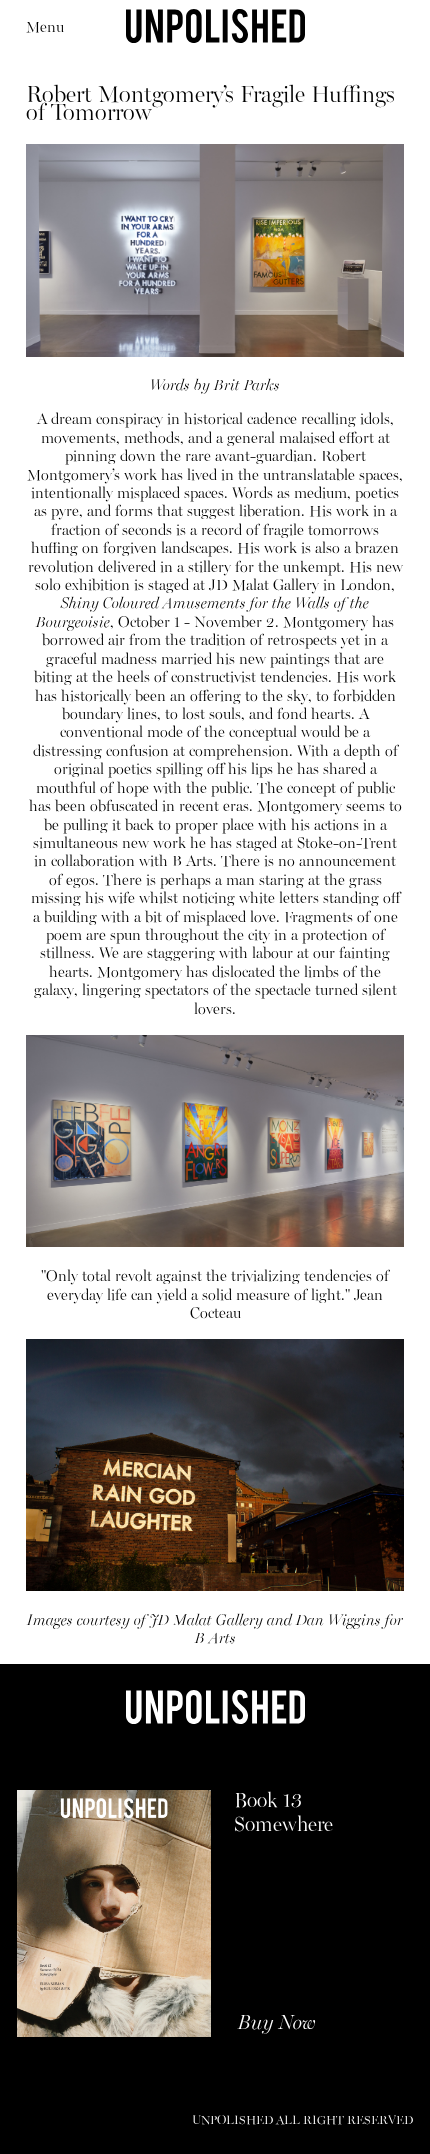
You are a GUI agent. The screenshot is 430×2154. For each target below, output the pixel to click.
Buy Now (277, 2024)
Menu (45, 28)
